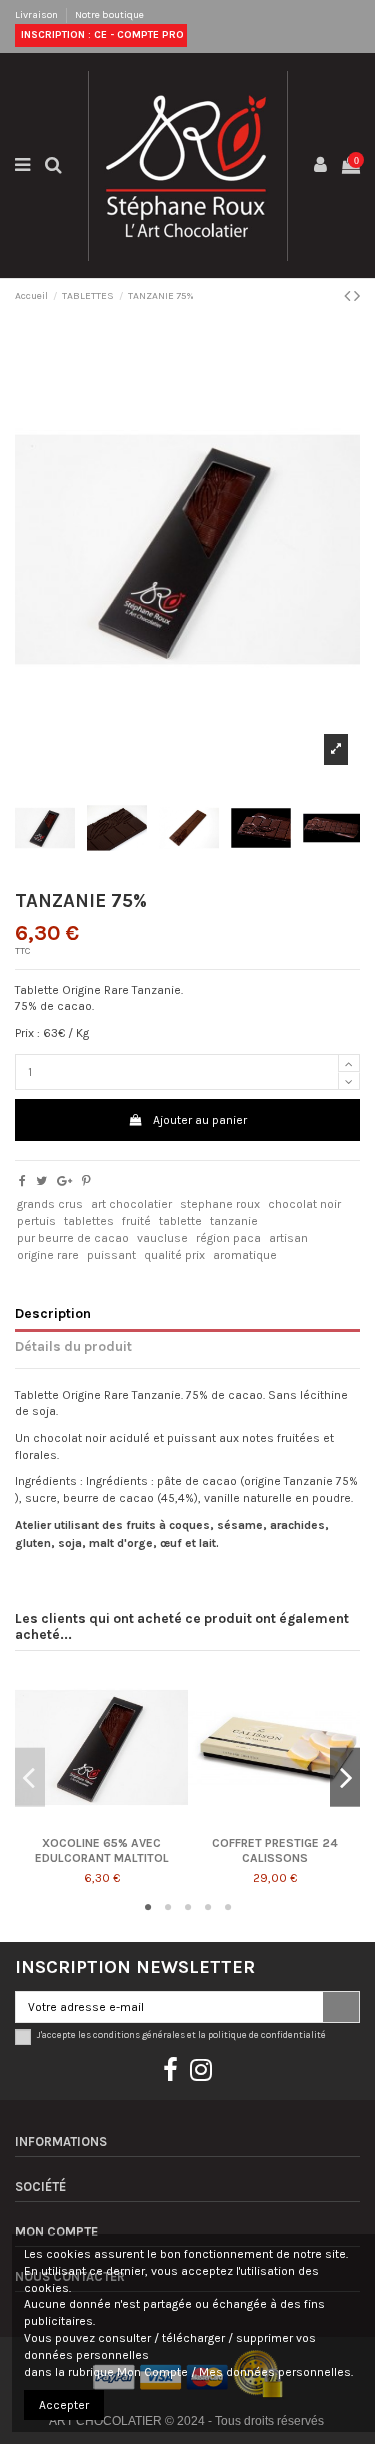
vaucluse (162, 1238)
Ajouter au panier (200, 1120)
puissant (111, 1255)
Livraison (37, 15)
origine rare (48, 1255)
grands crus (50, 1204)
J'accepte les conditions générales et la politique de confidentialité (181, 2034)
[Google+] (64, 1181)
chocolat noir (304, 1204)
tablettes (89, 1221)
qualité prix (174, 1255)
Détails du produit (73, 1346)
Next (345, 1777)
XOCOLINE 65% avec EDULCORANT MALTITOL (102, 1850)
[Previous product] (349, 296)
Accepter (64, 2405)
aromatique (245, 1255)
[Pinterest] (86, 1181)
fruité (136, 1221)
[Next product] (357, 296)
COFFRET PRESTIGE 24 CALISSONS (275, 1850)
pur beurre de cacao (73, 1238)
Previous (30, 1777)
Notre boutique (109, 15)
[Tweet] (41, 1181)
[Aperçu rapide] (102, 1828)
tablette (180, 1221)
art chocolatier (131, 1204)
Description (53, 1313)
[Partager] (22, 1181)
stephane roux (220, 1204)
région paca (228, 1238)
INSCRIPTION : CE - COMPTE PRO (101, 35)
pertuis (36, 1221)
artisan (288, 1238)
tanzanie (234, 1221)
